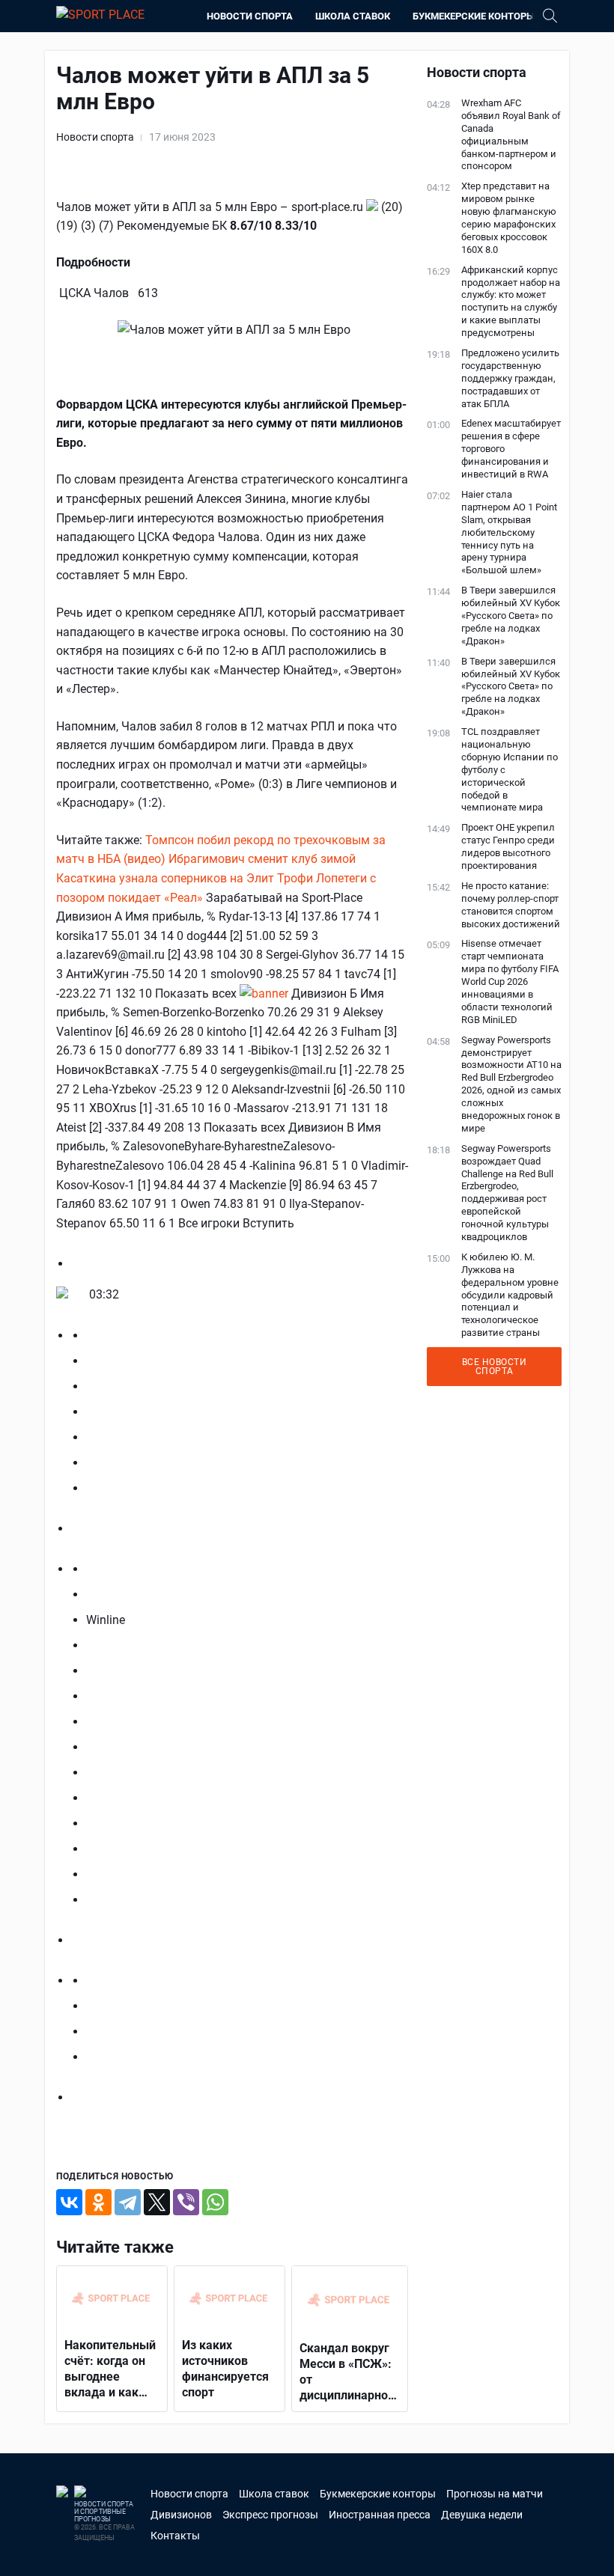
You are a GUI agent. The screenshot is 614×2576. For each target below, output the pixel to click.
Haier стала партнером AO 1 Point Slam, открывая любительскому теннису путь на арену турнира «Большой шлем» (509, 532)
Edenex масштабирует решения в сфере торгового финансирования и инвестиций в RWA (511, 449)
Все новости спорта (495, 1367)
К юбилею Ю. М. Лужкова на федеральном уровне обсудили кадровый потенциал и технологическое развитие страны (510, 1295)
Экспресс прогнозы (270, 2515)
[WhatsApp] (215, 2202)
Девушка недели (482, 2515)
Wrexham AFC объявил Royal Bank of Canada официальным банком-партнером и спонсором (511, 134)
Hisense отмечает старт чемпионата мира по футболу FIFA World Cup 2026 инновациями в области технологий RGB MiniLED (510, 981)
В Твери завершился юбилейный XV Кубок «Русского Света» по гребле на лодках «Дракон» (511, 616)
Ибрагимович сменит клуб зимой (262, 859)
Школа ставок (353, 16)
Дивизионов (181, 2515)
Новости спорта (250, 16)
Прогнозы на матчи (495, 2494)
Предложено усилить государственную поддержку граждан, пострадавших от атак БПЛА (510, 378)
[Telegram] (128, 2202)
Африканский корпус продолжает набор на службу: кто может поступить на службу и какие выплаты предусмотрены (511, 301)
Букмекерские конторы (474, 16)
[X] (157, 2202)
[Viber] (186, 2202)
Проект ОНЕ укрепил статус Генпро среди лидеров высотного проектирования (508, 846)
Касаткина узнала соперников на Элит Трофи (186, 878)
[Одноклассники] (98, 2202)
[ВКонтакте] (69, 2202)
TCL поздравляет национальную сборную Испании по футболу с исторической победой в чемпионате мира (510, 769)
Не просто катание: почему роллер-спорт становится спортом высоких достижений (511, 905)
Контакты (175, 2536)
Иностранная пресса (380, 2515)
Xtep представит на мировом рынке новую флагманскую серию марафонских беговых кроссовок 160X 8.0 (509, 217)
